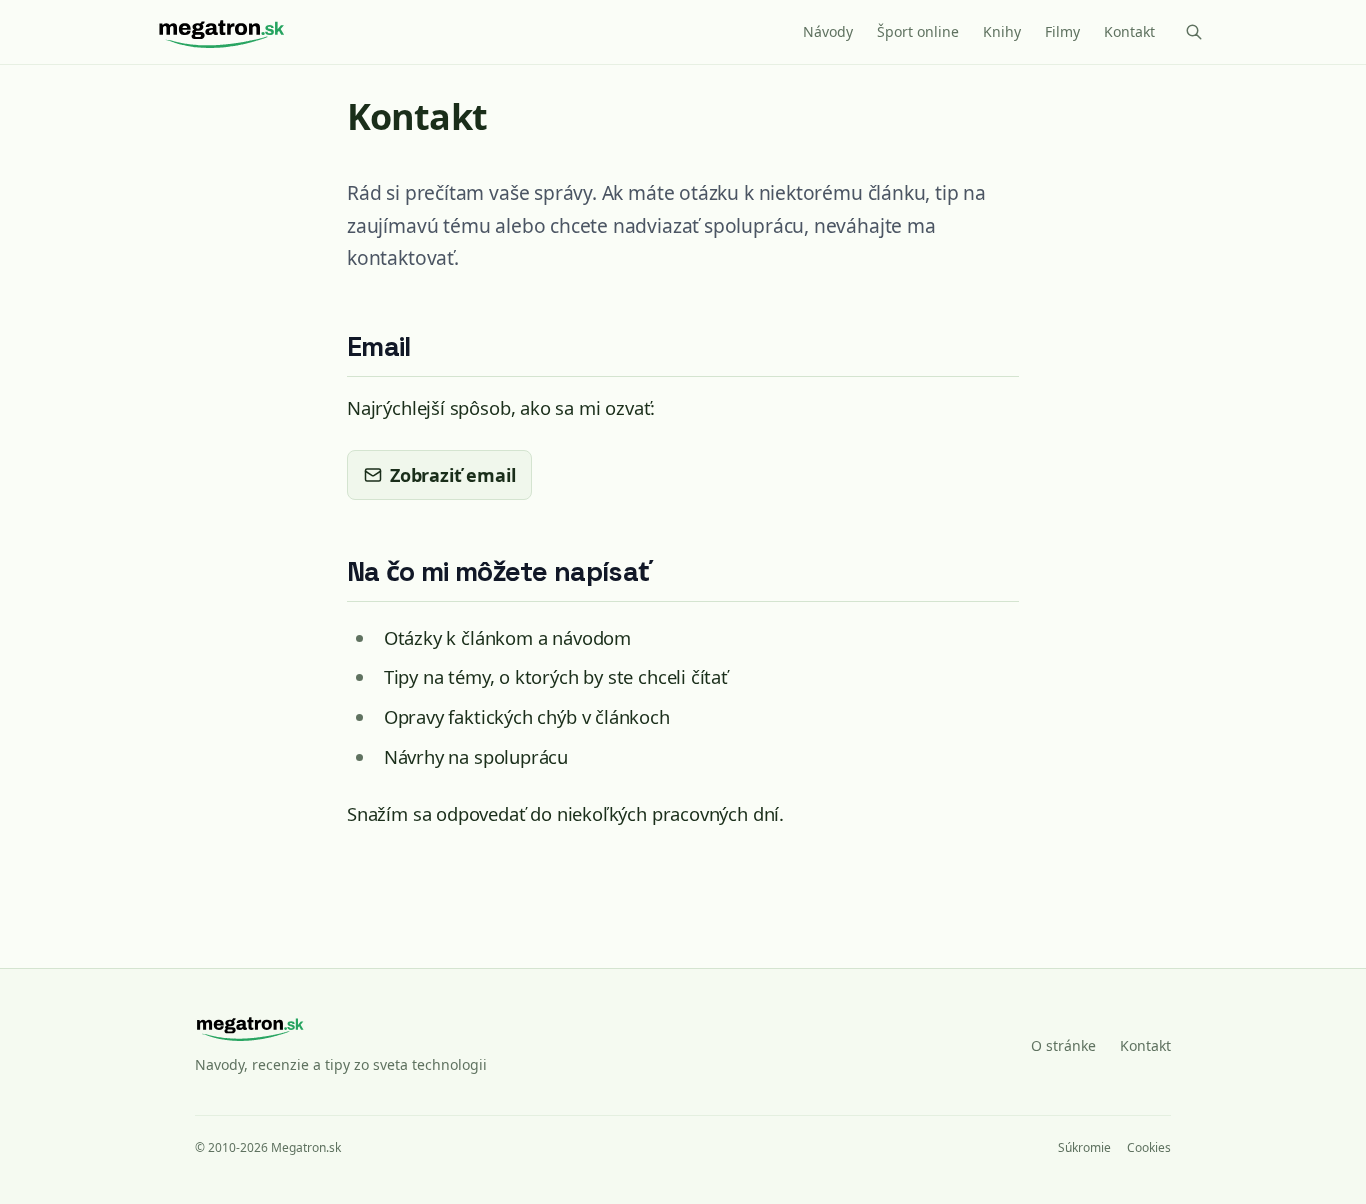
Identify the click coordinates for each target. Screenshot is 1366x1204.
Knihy (1002, 31)
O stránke (1063, 1045)
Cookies (1149, 1148)
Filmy (1062, 31)
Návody (828, 31)
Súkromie (1084, 1148)
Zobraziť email (452, 475)
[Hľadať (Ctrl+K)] (1194, 32)
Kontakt (1129, 31)
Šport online (918, 31)
